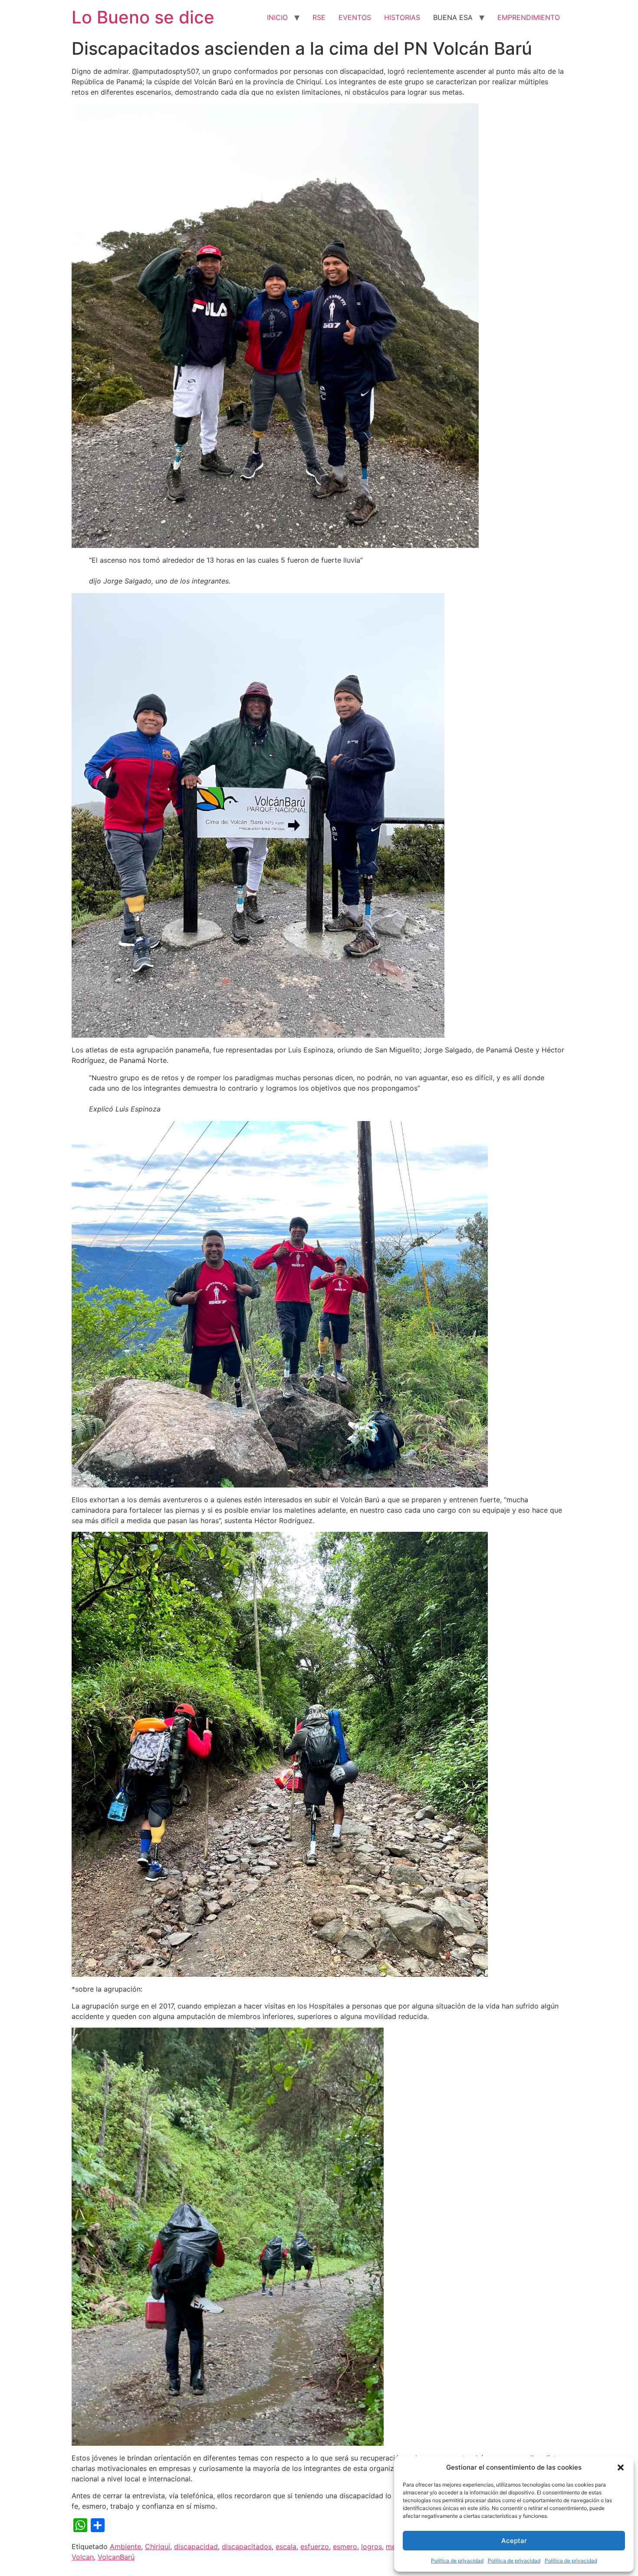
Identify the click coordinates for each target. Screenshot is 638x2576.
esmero (345, 2546)
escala (286, 2546)
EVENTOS (355, 17)
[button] (621, 2467)
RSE (319, 17)
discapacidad (196, 2546)
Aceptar (514, 2541)
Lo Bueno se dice (143, 17)
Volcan (83, 2557)
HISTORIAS (402, 17)
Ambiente (125, 2546)
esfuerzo (315, 2546)
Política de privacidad (457, 2561)
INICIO (277, 17)
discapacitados (247, 2546)
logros (372, 2546)
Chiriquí (158, 2546)
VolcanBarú (116, 2557)
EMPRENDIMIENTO (529, 17)
